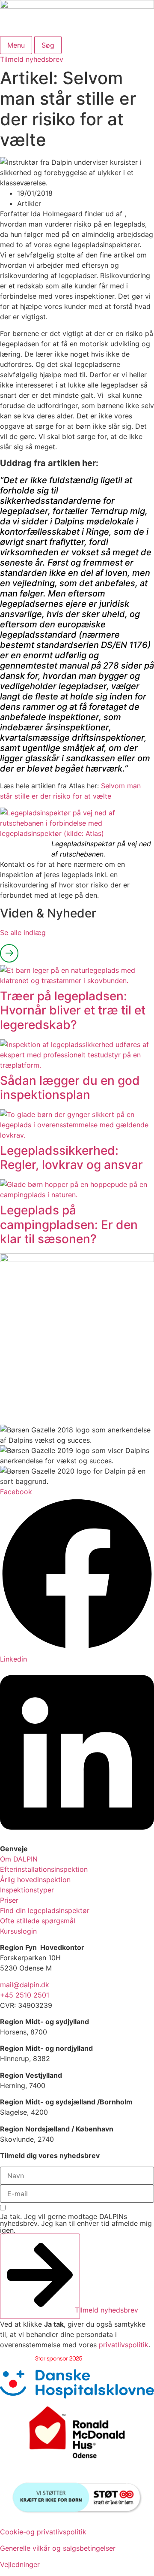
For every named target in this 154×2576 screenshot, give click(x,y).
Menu (16, 45)
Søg (48, 45)
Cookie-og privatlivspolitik (43, 2532)
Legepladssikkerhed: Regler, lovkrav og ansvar (71, 1158)
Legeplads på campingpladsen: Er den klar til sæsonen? (69, 1224)
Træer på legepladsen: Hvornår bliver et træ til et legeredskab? (73, 1010)
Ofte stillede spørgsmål (38, 1921)
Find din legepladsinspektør (45, 1910)
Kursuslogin (18, 1931)
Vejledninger (20, 2564)
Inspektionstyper (27, 1890)
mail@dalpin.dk (25, 1985)
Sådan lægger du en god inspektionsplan (70, 1088)
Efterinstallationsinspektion (44, 1869)
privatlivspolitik (124, 2345)
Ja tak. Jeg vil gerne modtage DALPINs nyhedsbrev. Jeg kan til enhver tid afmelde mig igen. (76, 2223)
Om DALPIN (19, 1859)
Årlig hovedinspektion (35, 1880)
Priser (9, 1900)
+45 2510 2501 (25, 1995)
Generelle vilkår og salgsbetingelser (58, 2548)
